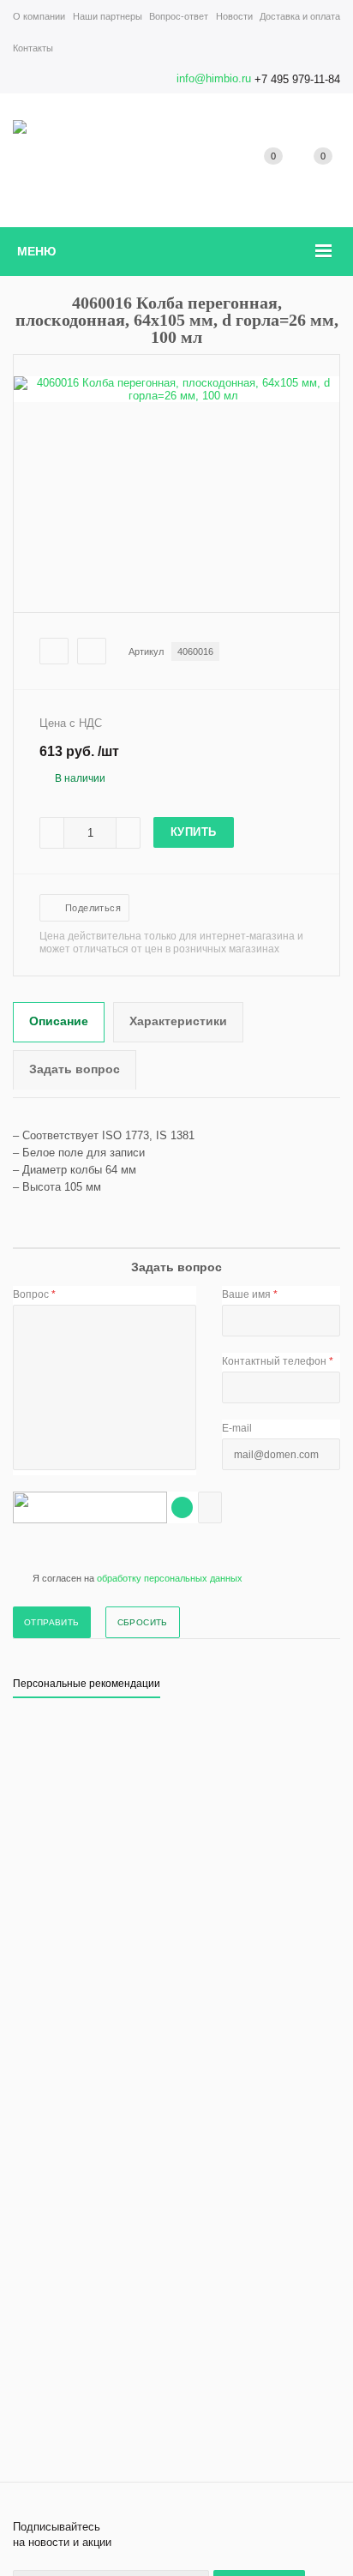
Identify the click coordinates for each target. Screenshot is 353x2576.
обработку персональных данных (170, 1578)
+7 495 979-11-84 (297, 79)
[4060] (176, 396)
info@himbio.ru (214, 78)
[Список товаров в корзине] (323, 175)
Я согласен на (138, 1578)
